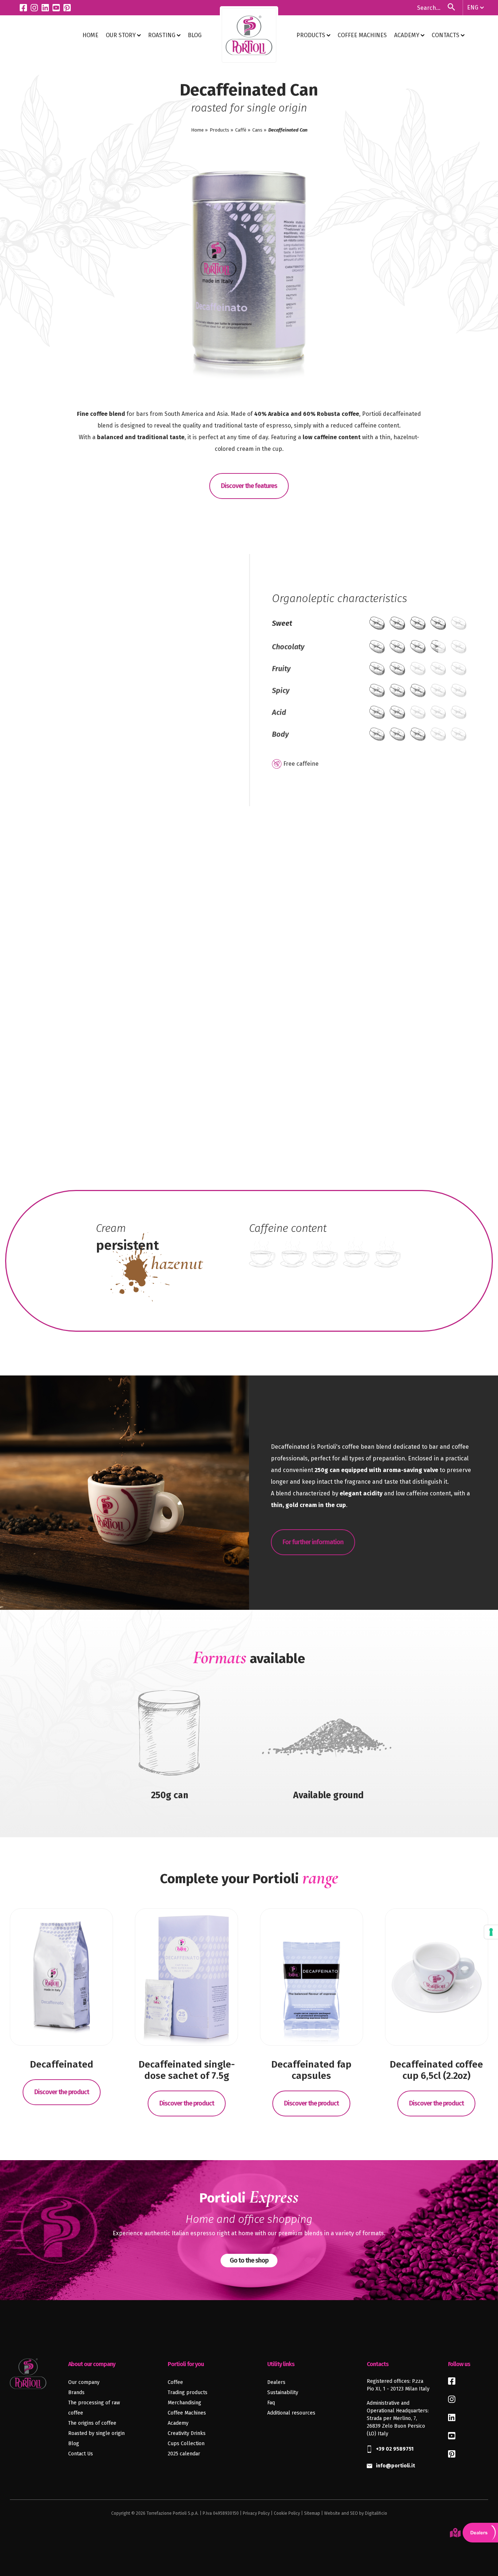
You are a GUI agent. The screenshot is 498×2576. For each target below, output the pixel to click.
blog (195, 35)
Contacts (446, 35)
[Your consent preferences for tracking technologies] (491, 1932)
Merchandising (184, 2403)
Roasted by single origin (96, 2433)
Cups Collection (186, 2444)
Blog (74, 2444)
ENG (473, 7)
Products (312, 35)
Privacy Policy (256, 2513)
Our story (121, 35)
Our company (84, 2382)
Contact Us (81, 2454)
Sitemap (312, 2513)
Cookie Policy (287, 2513)
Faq (271, 2403)
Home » (199, 130)
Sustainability (283, 2392)
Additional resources (291, 2413)
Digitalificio (376, 2513)
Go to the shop (249, 2260)
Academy (407, 35)
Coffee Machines (362, 35)
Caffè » (243, 130)
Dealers (276, 2382)
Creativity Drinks (187, 2433)
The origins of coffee (92, 2423)
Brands (76, 2392)
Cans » (259, 130)
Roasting (162, 35)
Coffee (175, 2382)
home (90, 35)
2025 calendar (184, 2454)
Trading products (188, 2392)
